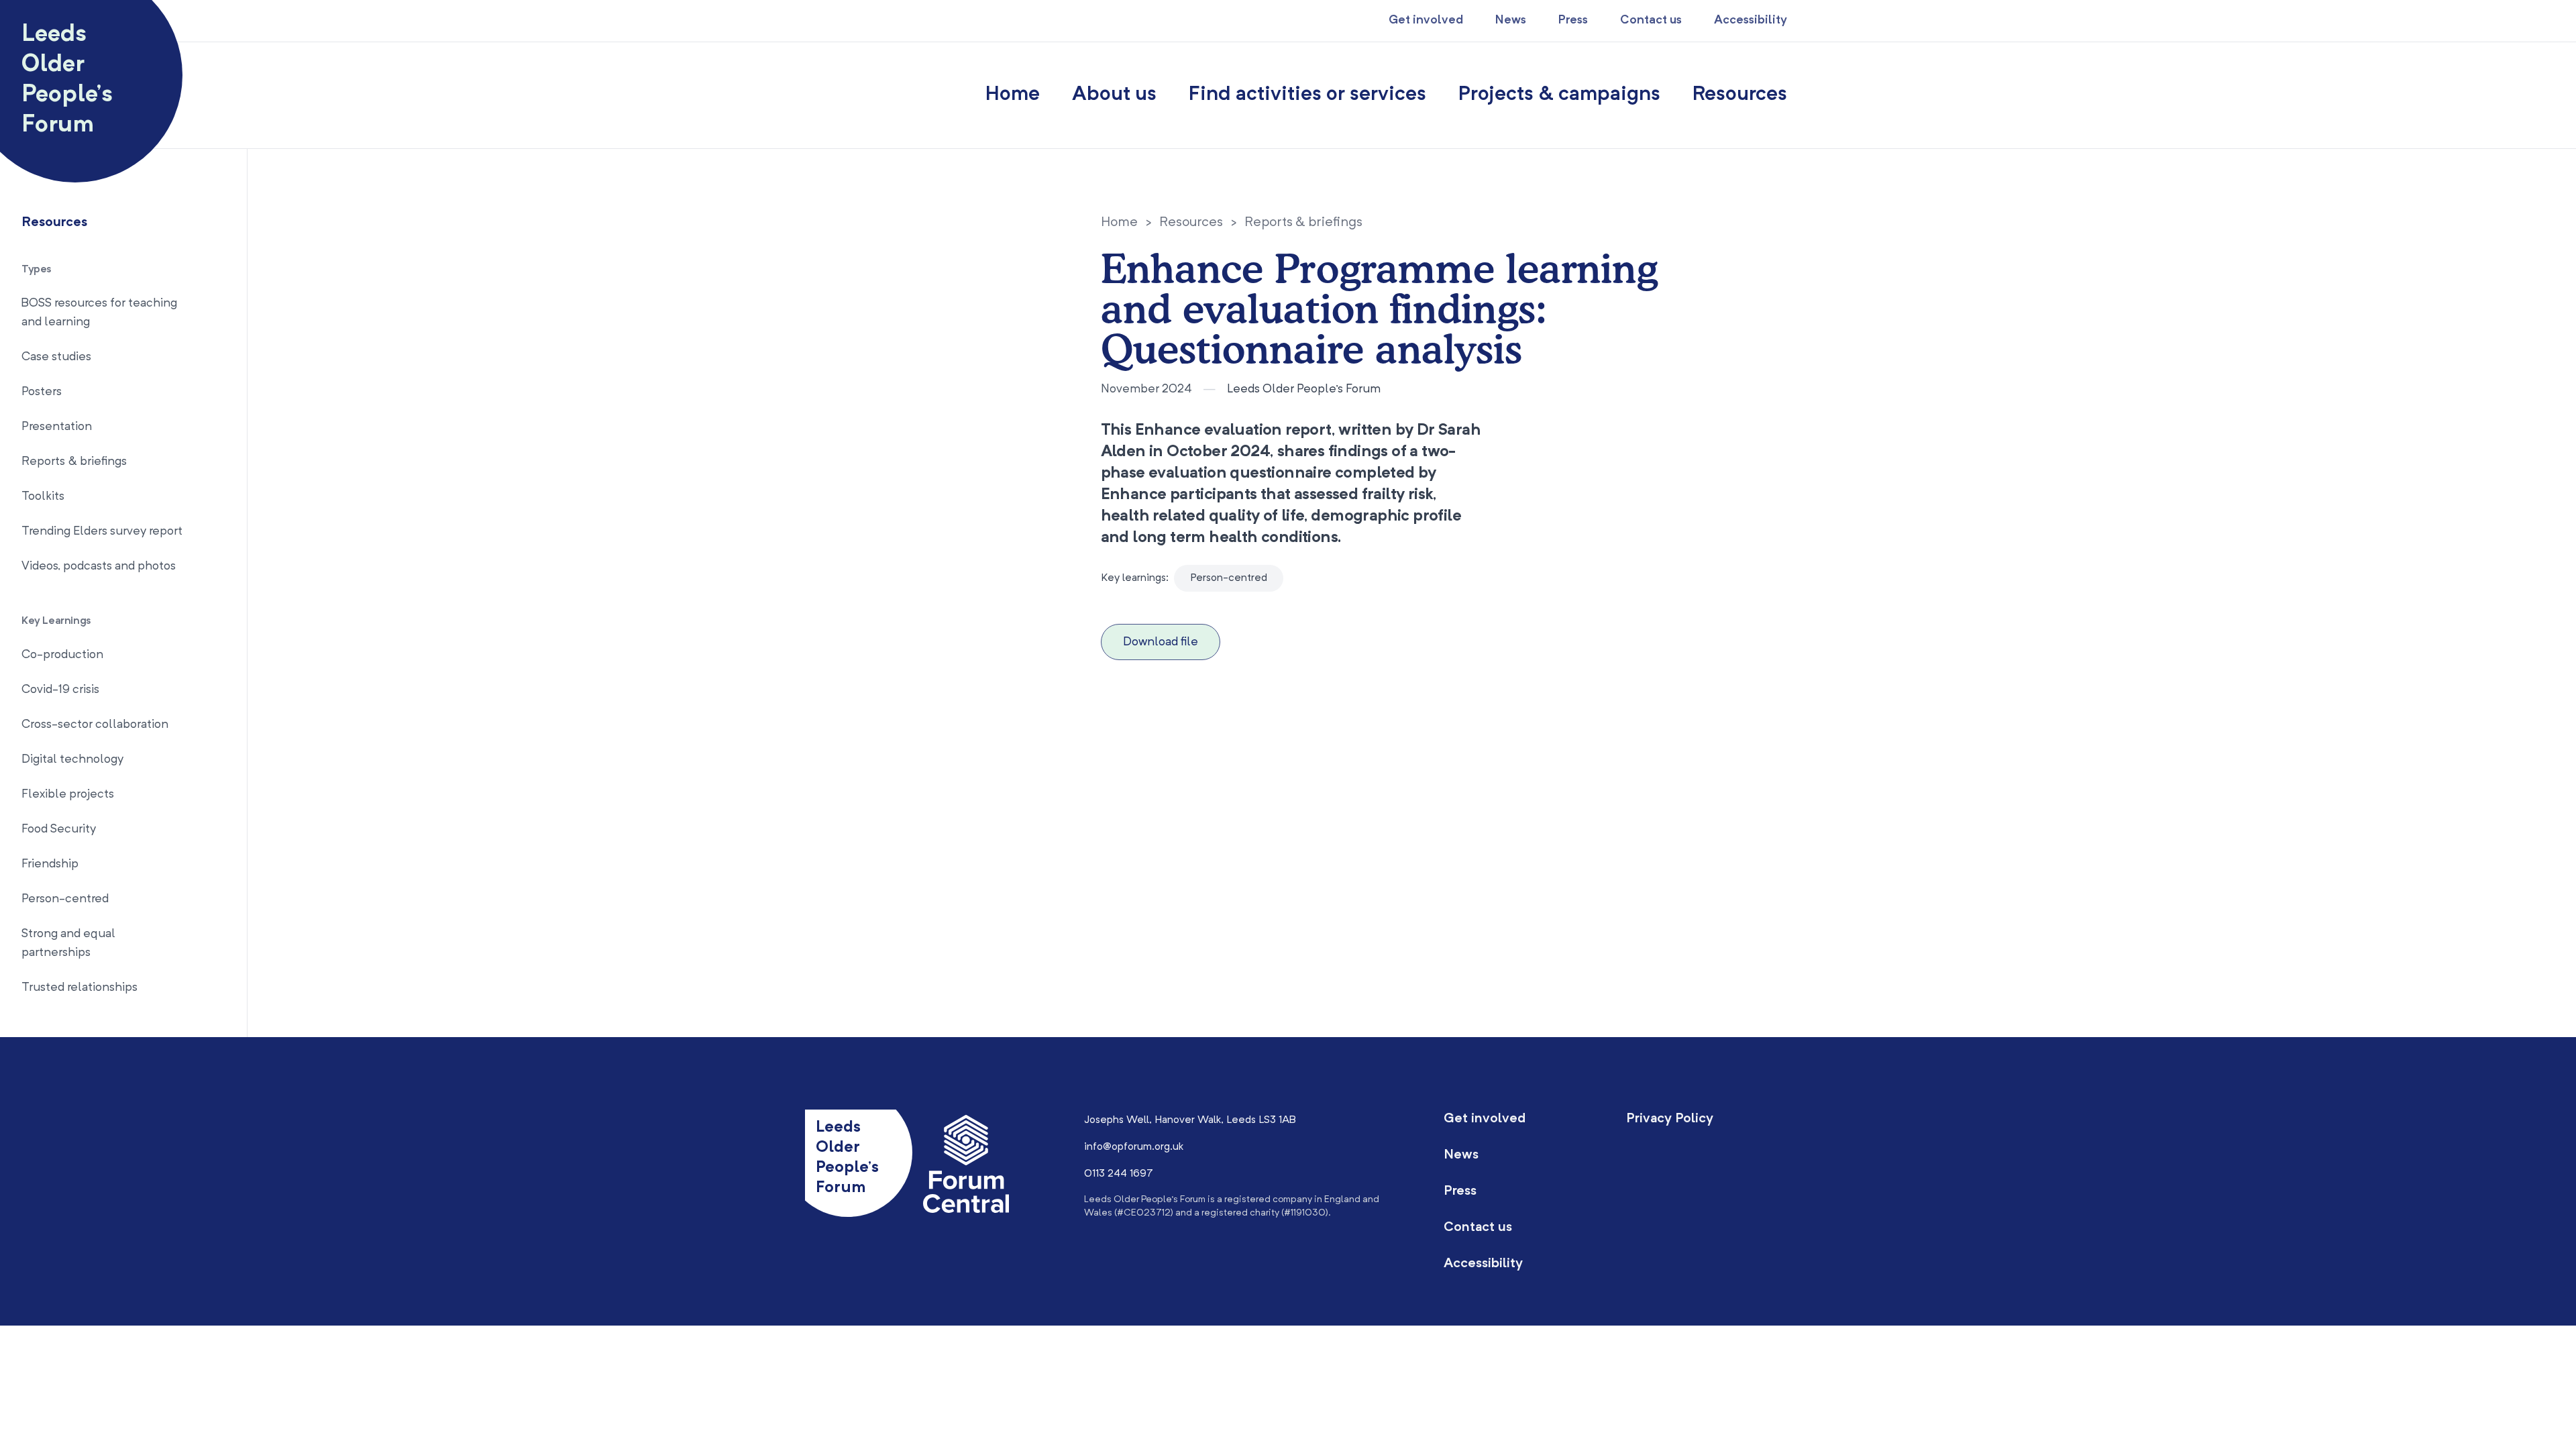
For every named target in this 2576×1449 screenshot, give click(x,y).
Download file (1161, 642)
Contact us (1651, 20)
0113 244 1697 (1119, 1174)
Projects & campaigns (1559, 95)
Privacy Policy (1670, 1119)
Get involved (1426, 20)
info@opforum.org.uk (1134, 1147)
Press (1573, 20)
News (1511, 20)
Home (1013, 95)
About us (1114, 95)
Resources (1740, 95)
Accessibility (1751, 20)
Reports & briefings (1303, 223)
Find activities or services (1307, 95)
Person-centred (1229, 578)
